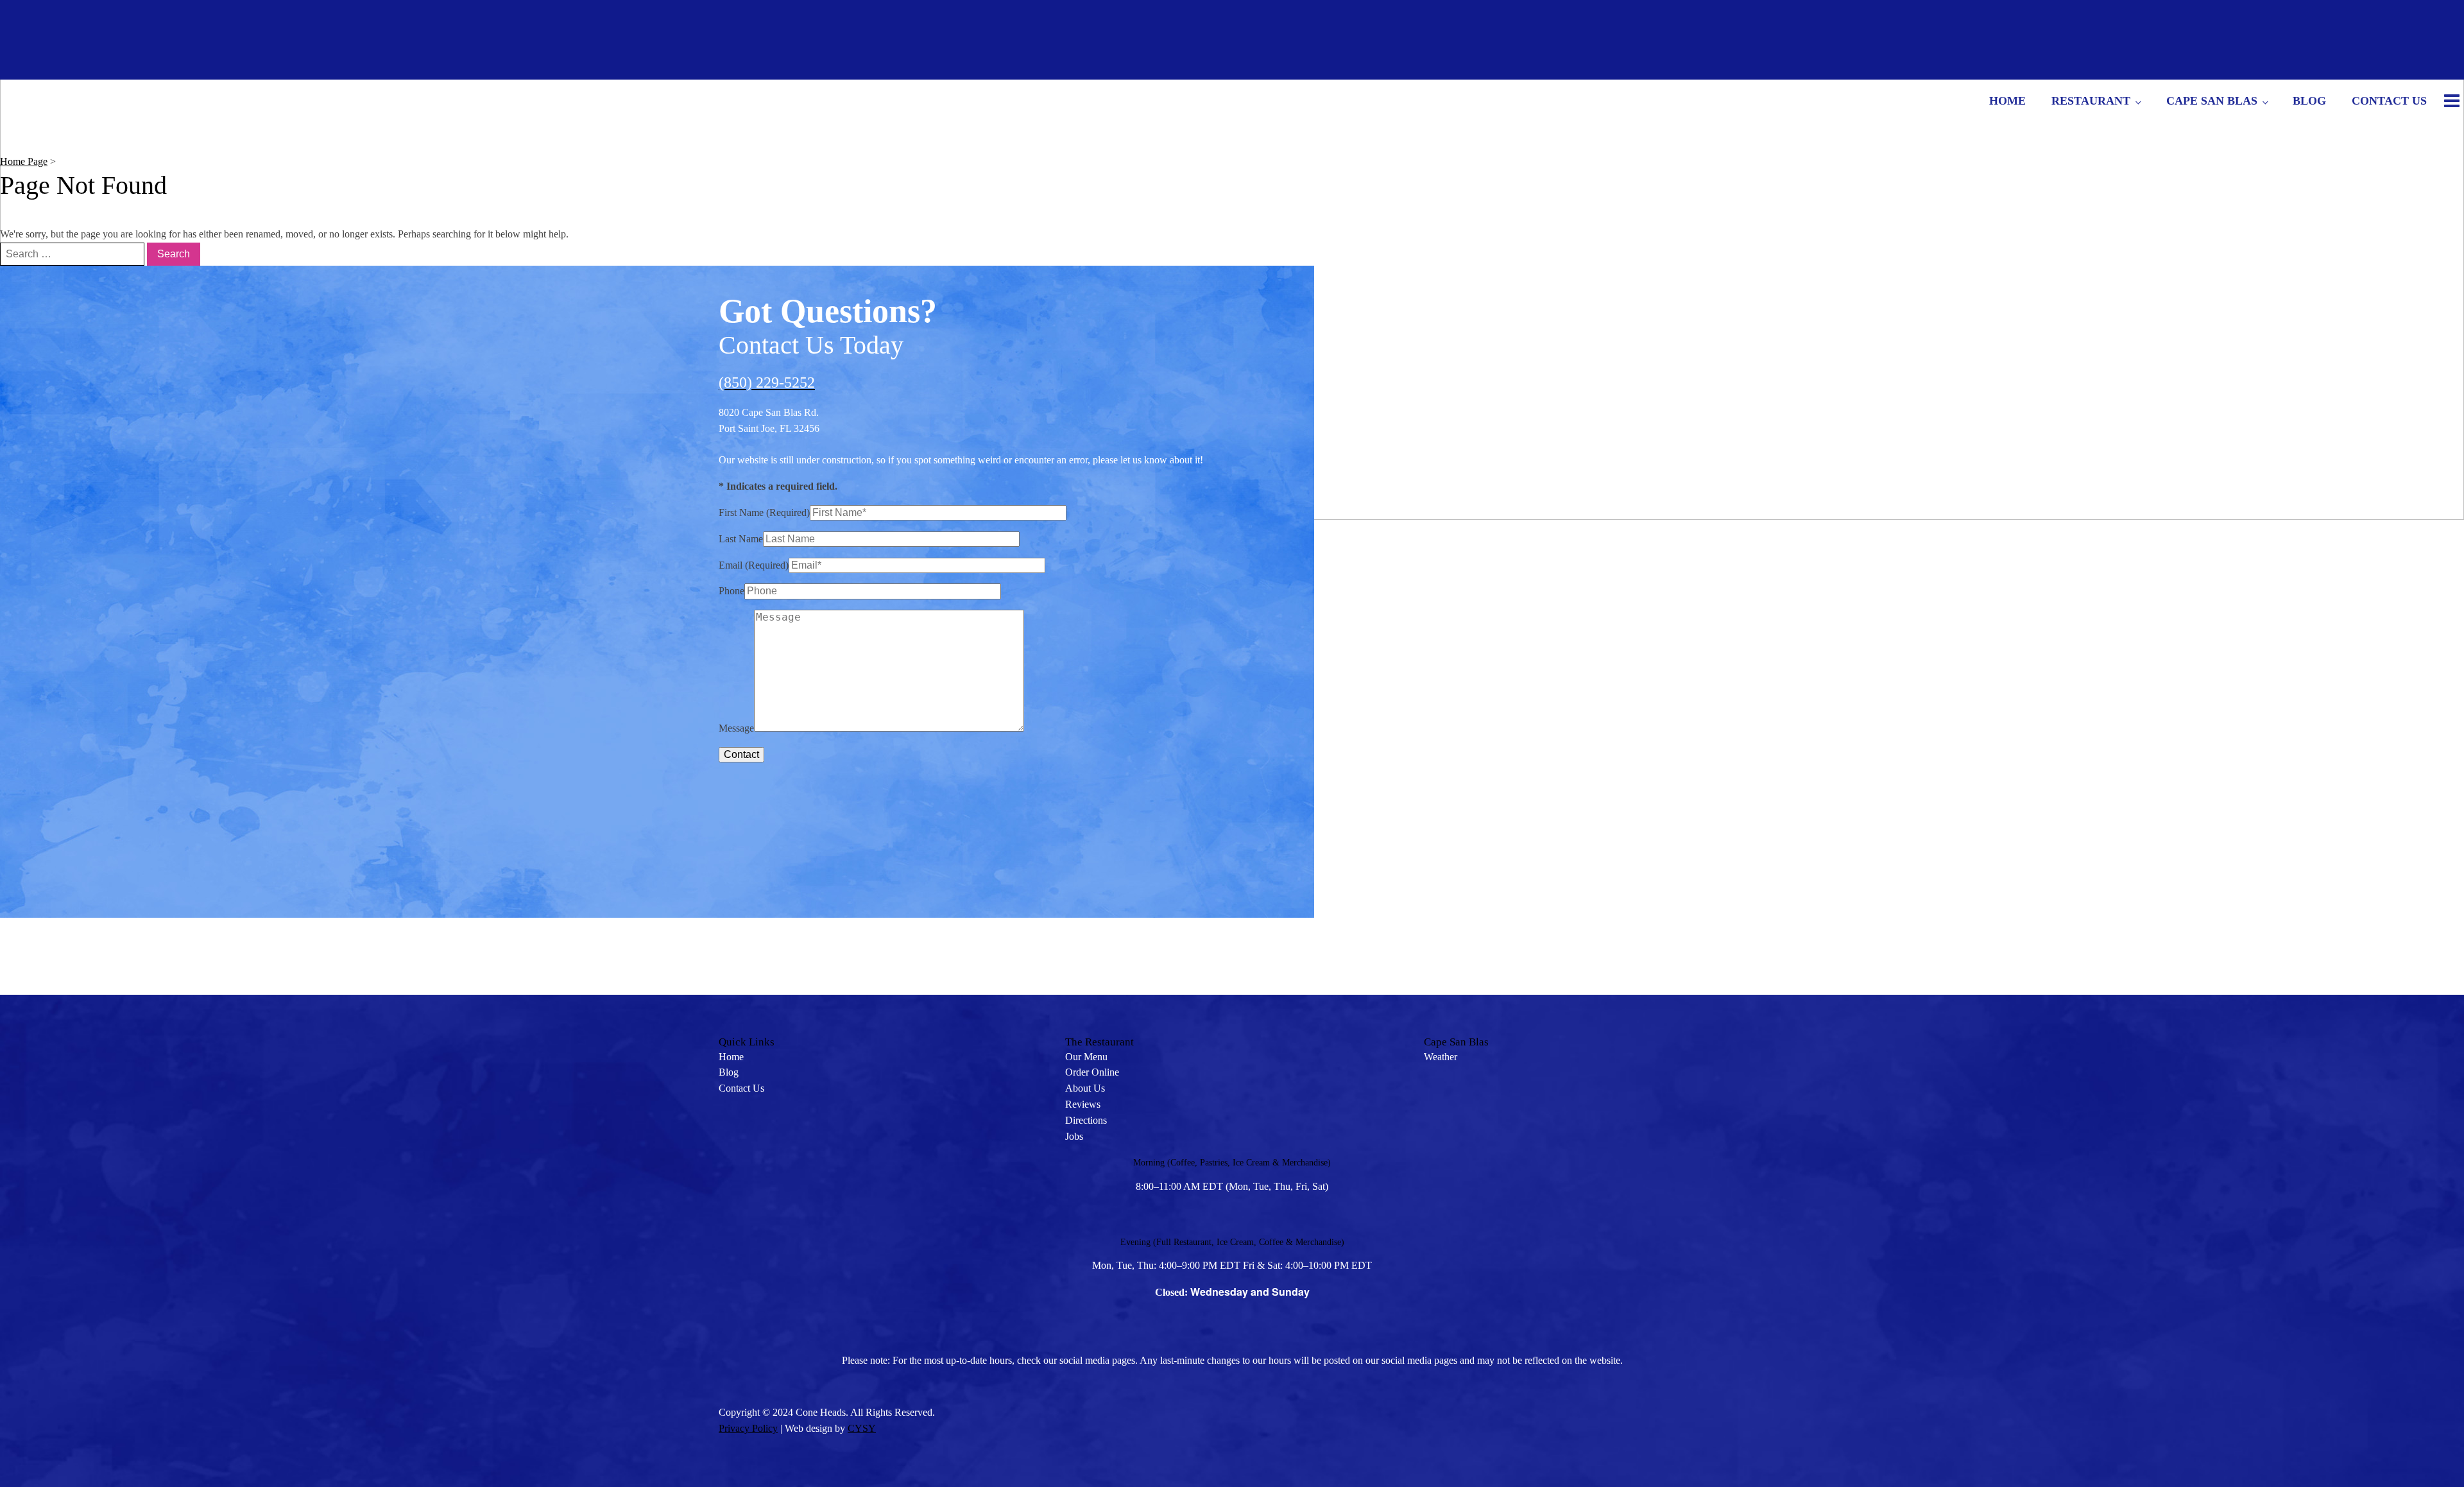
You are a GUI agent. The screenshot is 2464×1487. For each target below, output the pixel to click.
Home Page (24, 161)
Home (2007, 101)
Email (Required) (754, 565)
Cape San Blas (2212, 101)
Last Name (741, 539)
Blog (2309, 101)
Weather (1441, 1057)
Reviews (1083, 1104)
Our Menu (1086, 1057)
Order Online (1092, 1072)
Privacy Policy (748, 1428)
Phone (732, 591)
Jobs (1074, 1136)
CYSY (862, 1428)
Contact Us (2389, 101)
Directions (1086, 1120)
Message (736, 728)
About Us (1085, 1088)
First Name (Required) (764, 512)
